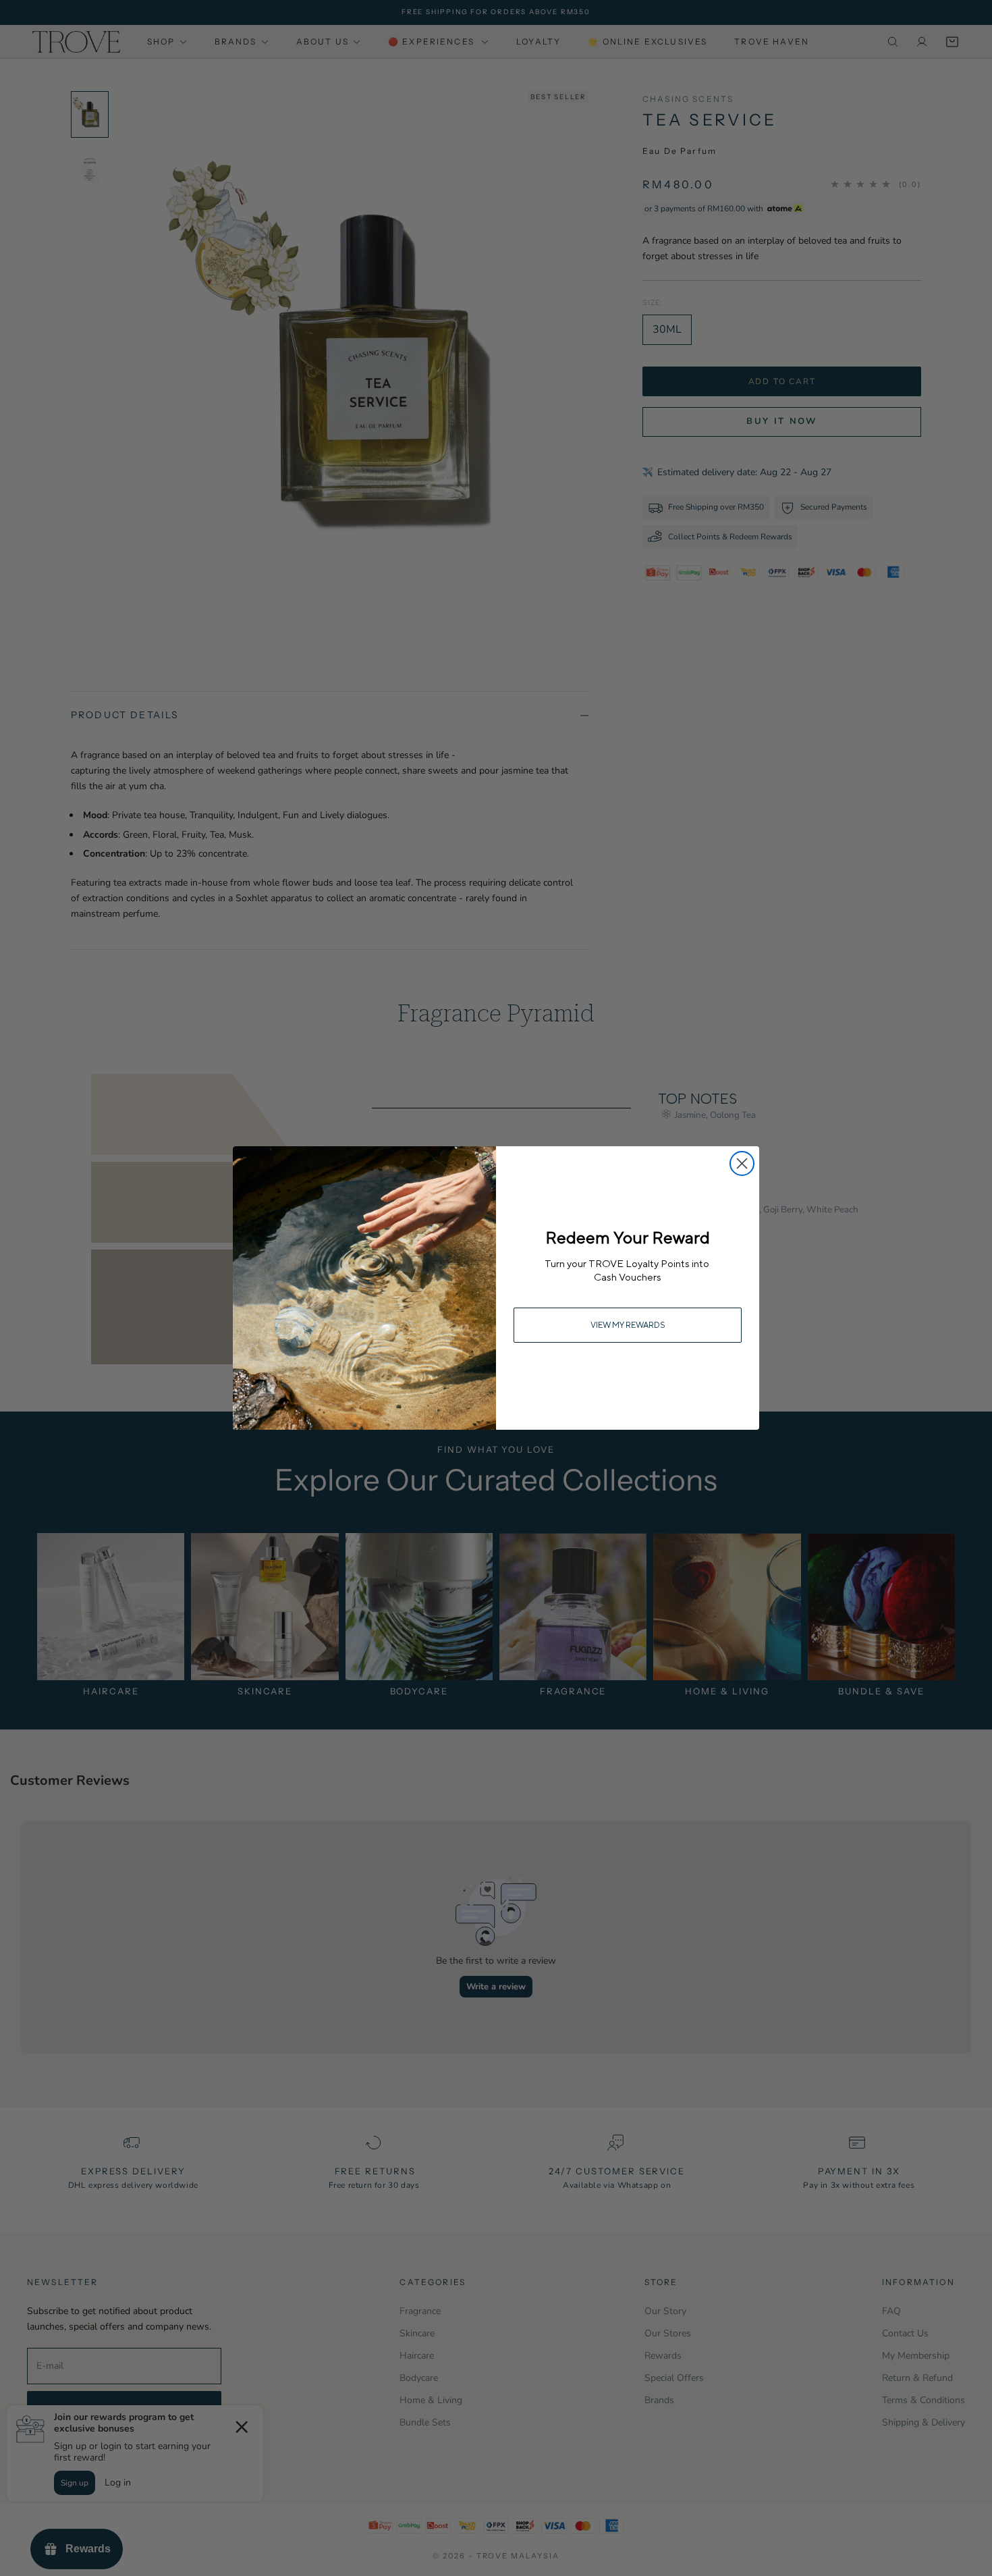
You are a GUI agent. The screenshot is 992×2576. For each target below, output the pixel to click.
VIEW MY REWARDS (628, 1325)
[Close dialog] (742, 1163)
